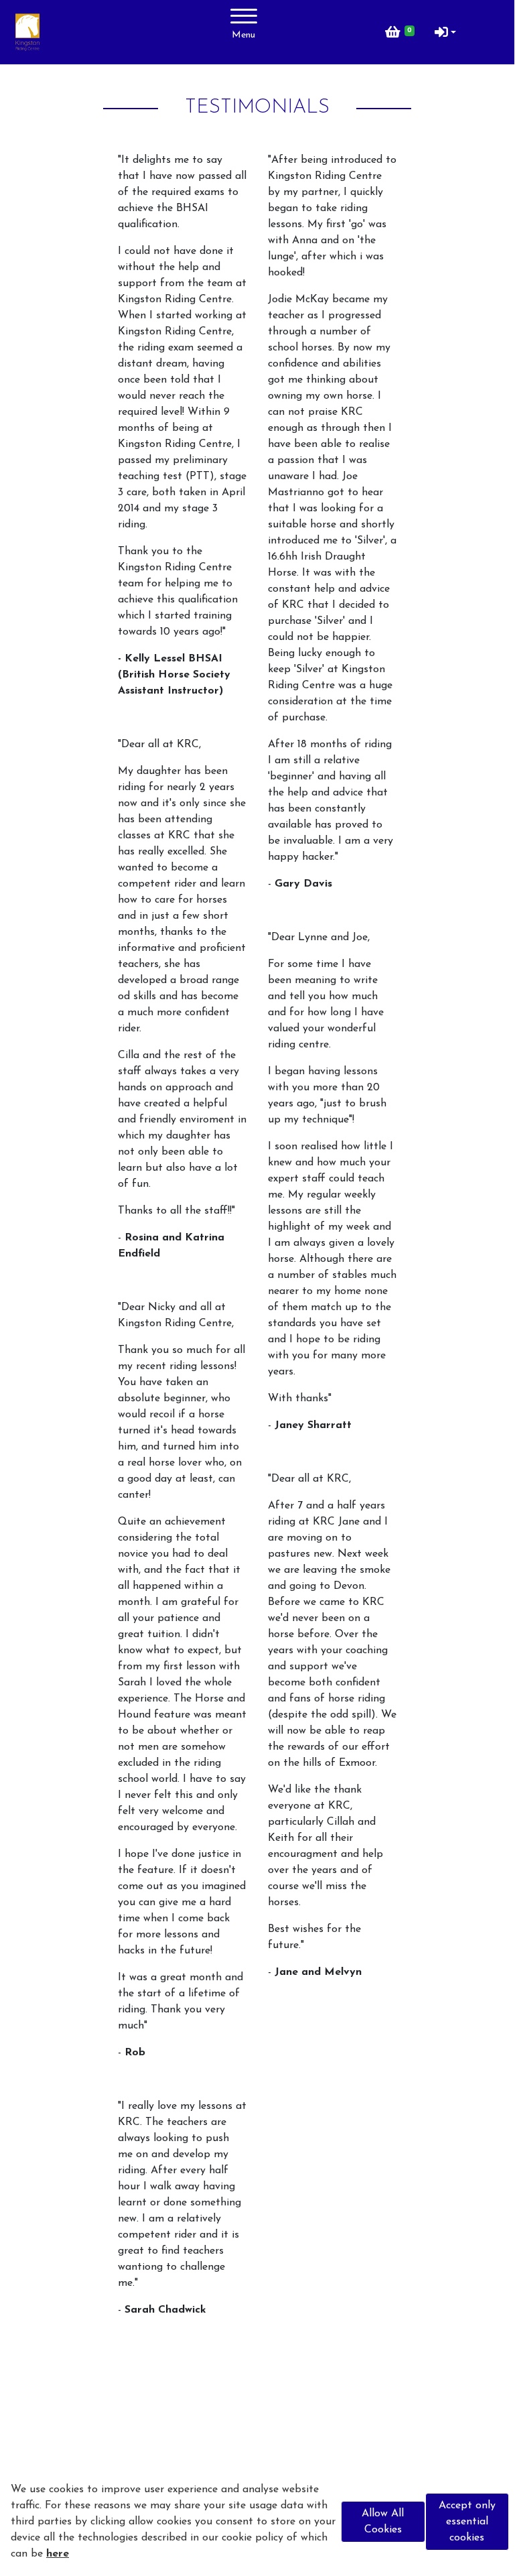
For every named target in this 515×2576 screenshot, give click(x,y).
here (58, 2554)
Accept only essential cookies (467, 2522)
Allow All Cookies (383, 2522)
